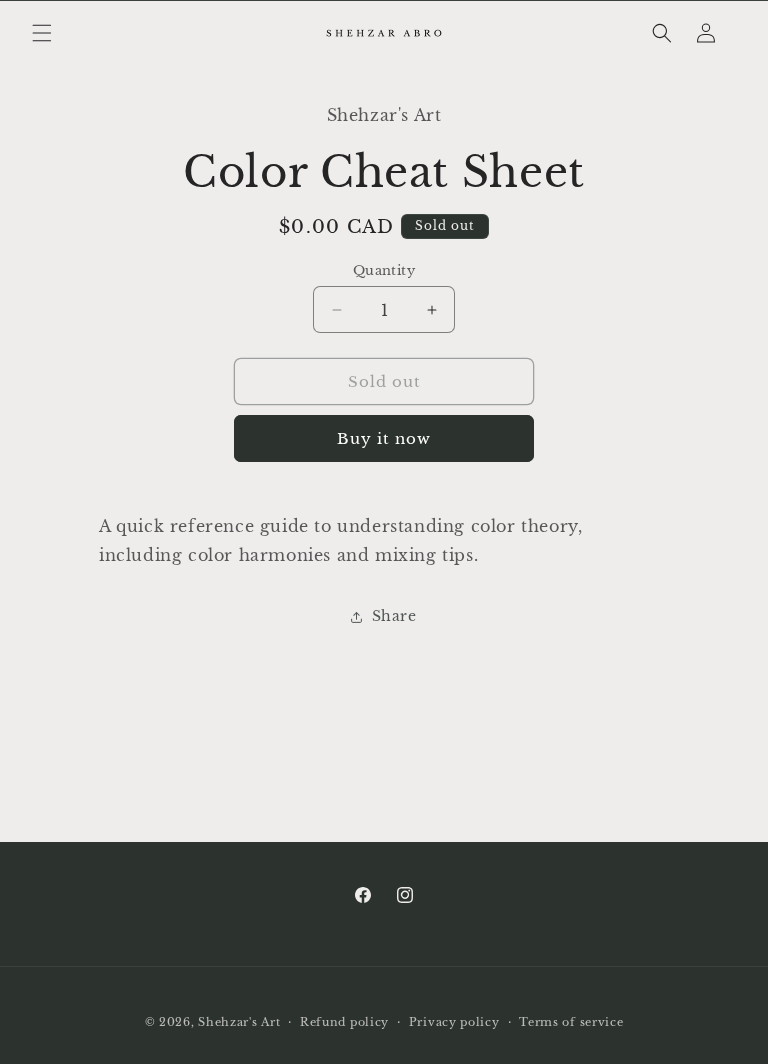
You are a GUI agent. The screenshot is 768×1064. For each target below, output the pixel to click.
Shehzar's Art (239, 1022)
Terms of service (571, 1022)
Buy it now (384, 438)
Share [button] (394, 616)
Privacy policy (454, 1022)
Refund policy (344, 1022)
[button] (42, 33)
